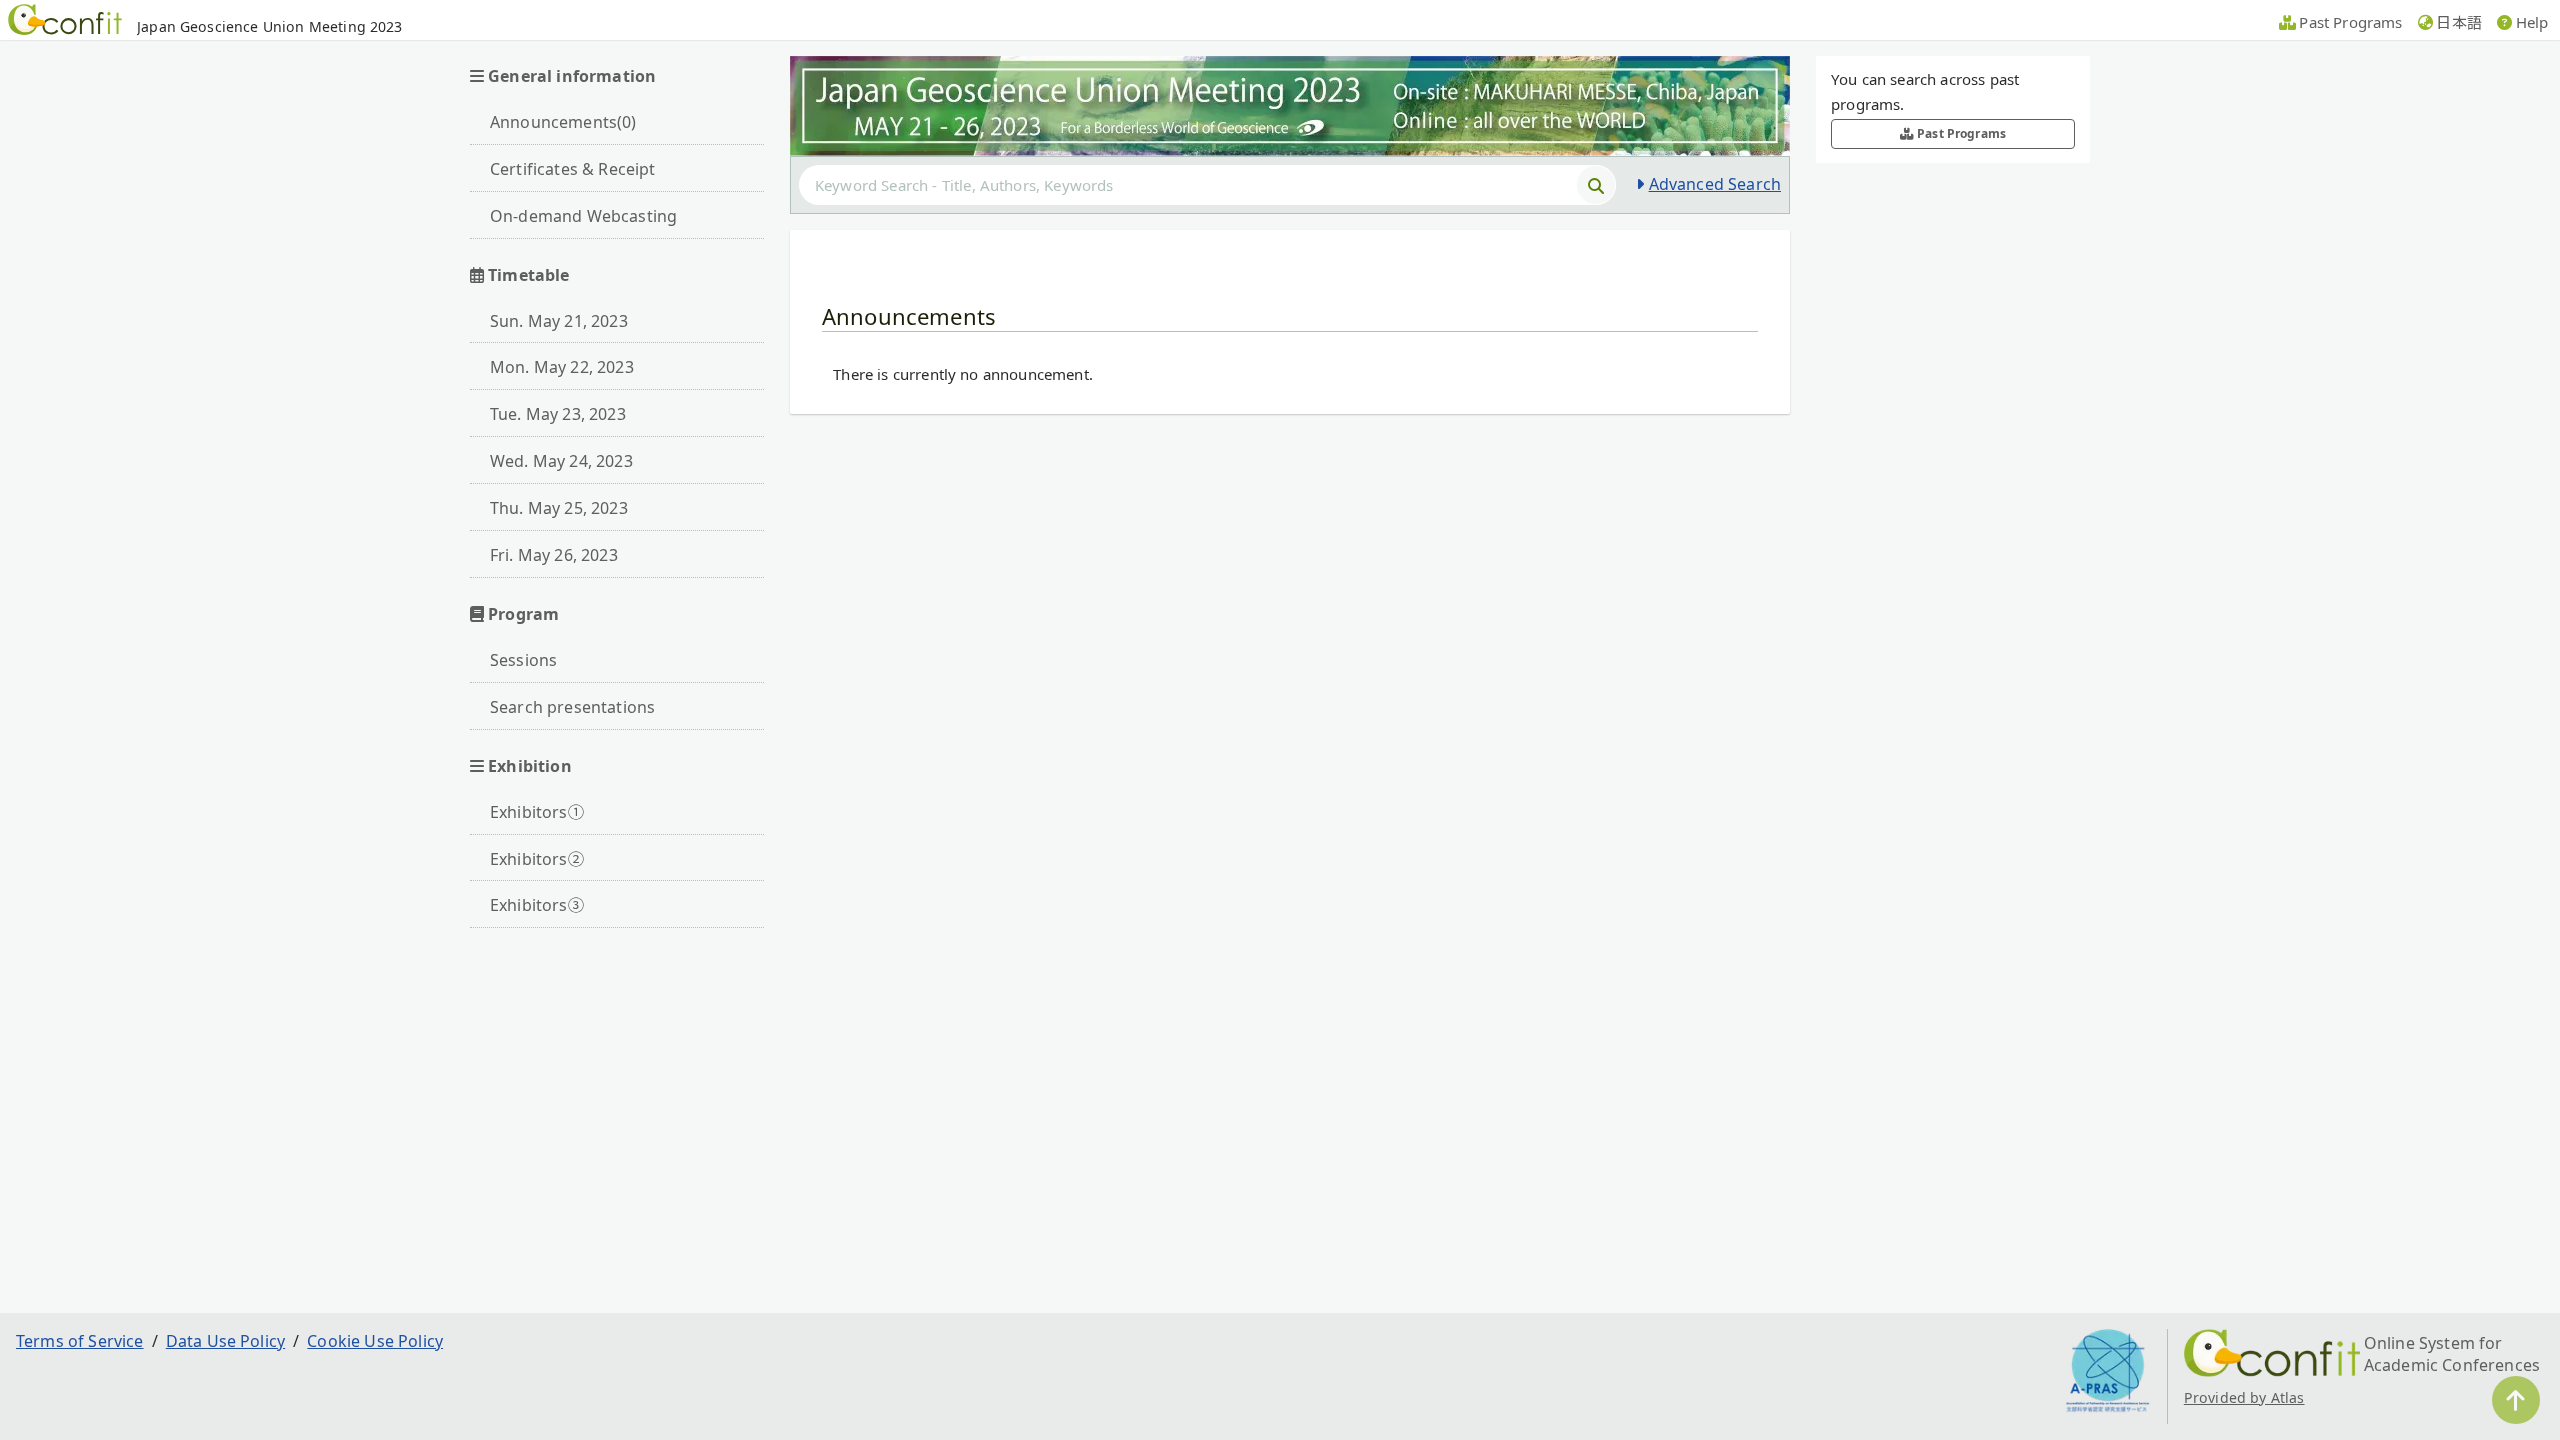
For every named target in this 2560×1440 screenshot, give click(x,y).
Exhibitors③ (537, 905)
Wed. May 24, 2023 (561, 461)
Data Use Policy (225, 1341)
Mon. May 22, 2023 (562, 367)
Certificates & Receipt (573, 169)
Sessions (523, 660)
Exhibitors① (537, 812)
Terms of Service (80, 1341)
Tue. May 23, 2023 (558, 414)
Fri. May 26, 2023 (554, 555)
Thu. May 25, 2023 (559, 508)
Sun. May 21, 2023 (559, 321)
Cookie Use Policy (375, 1341)
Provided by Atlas (2244, 1397)
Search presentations (572, 707)
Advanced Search (1715, 184)
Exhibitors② (537, 859)
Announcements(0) (563, 122)
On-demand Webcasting (583, 216)
